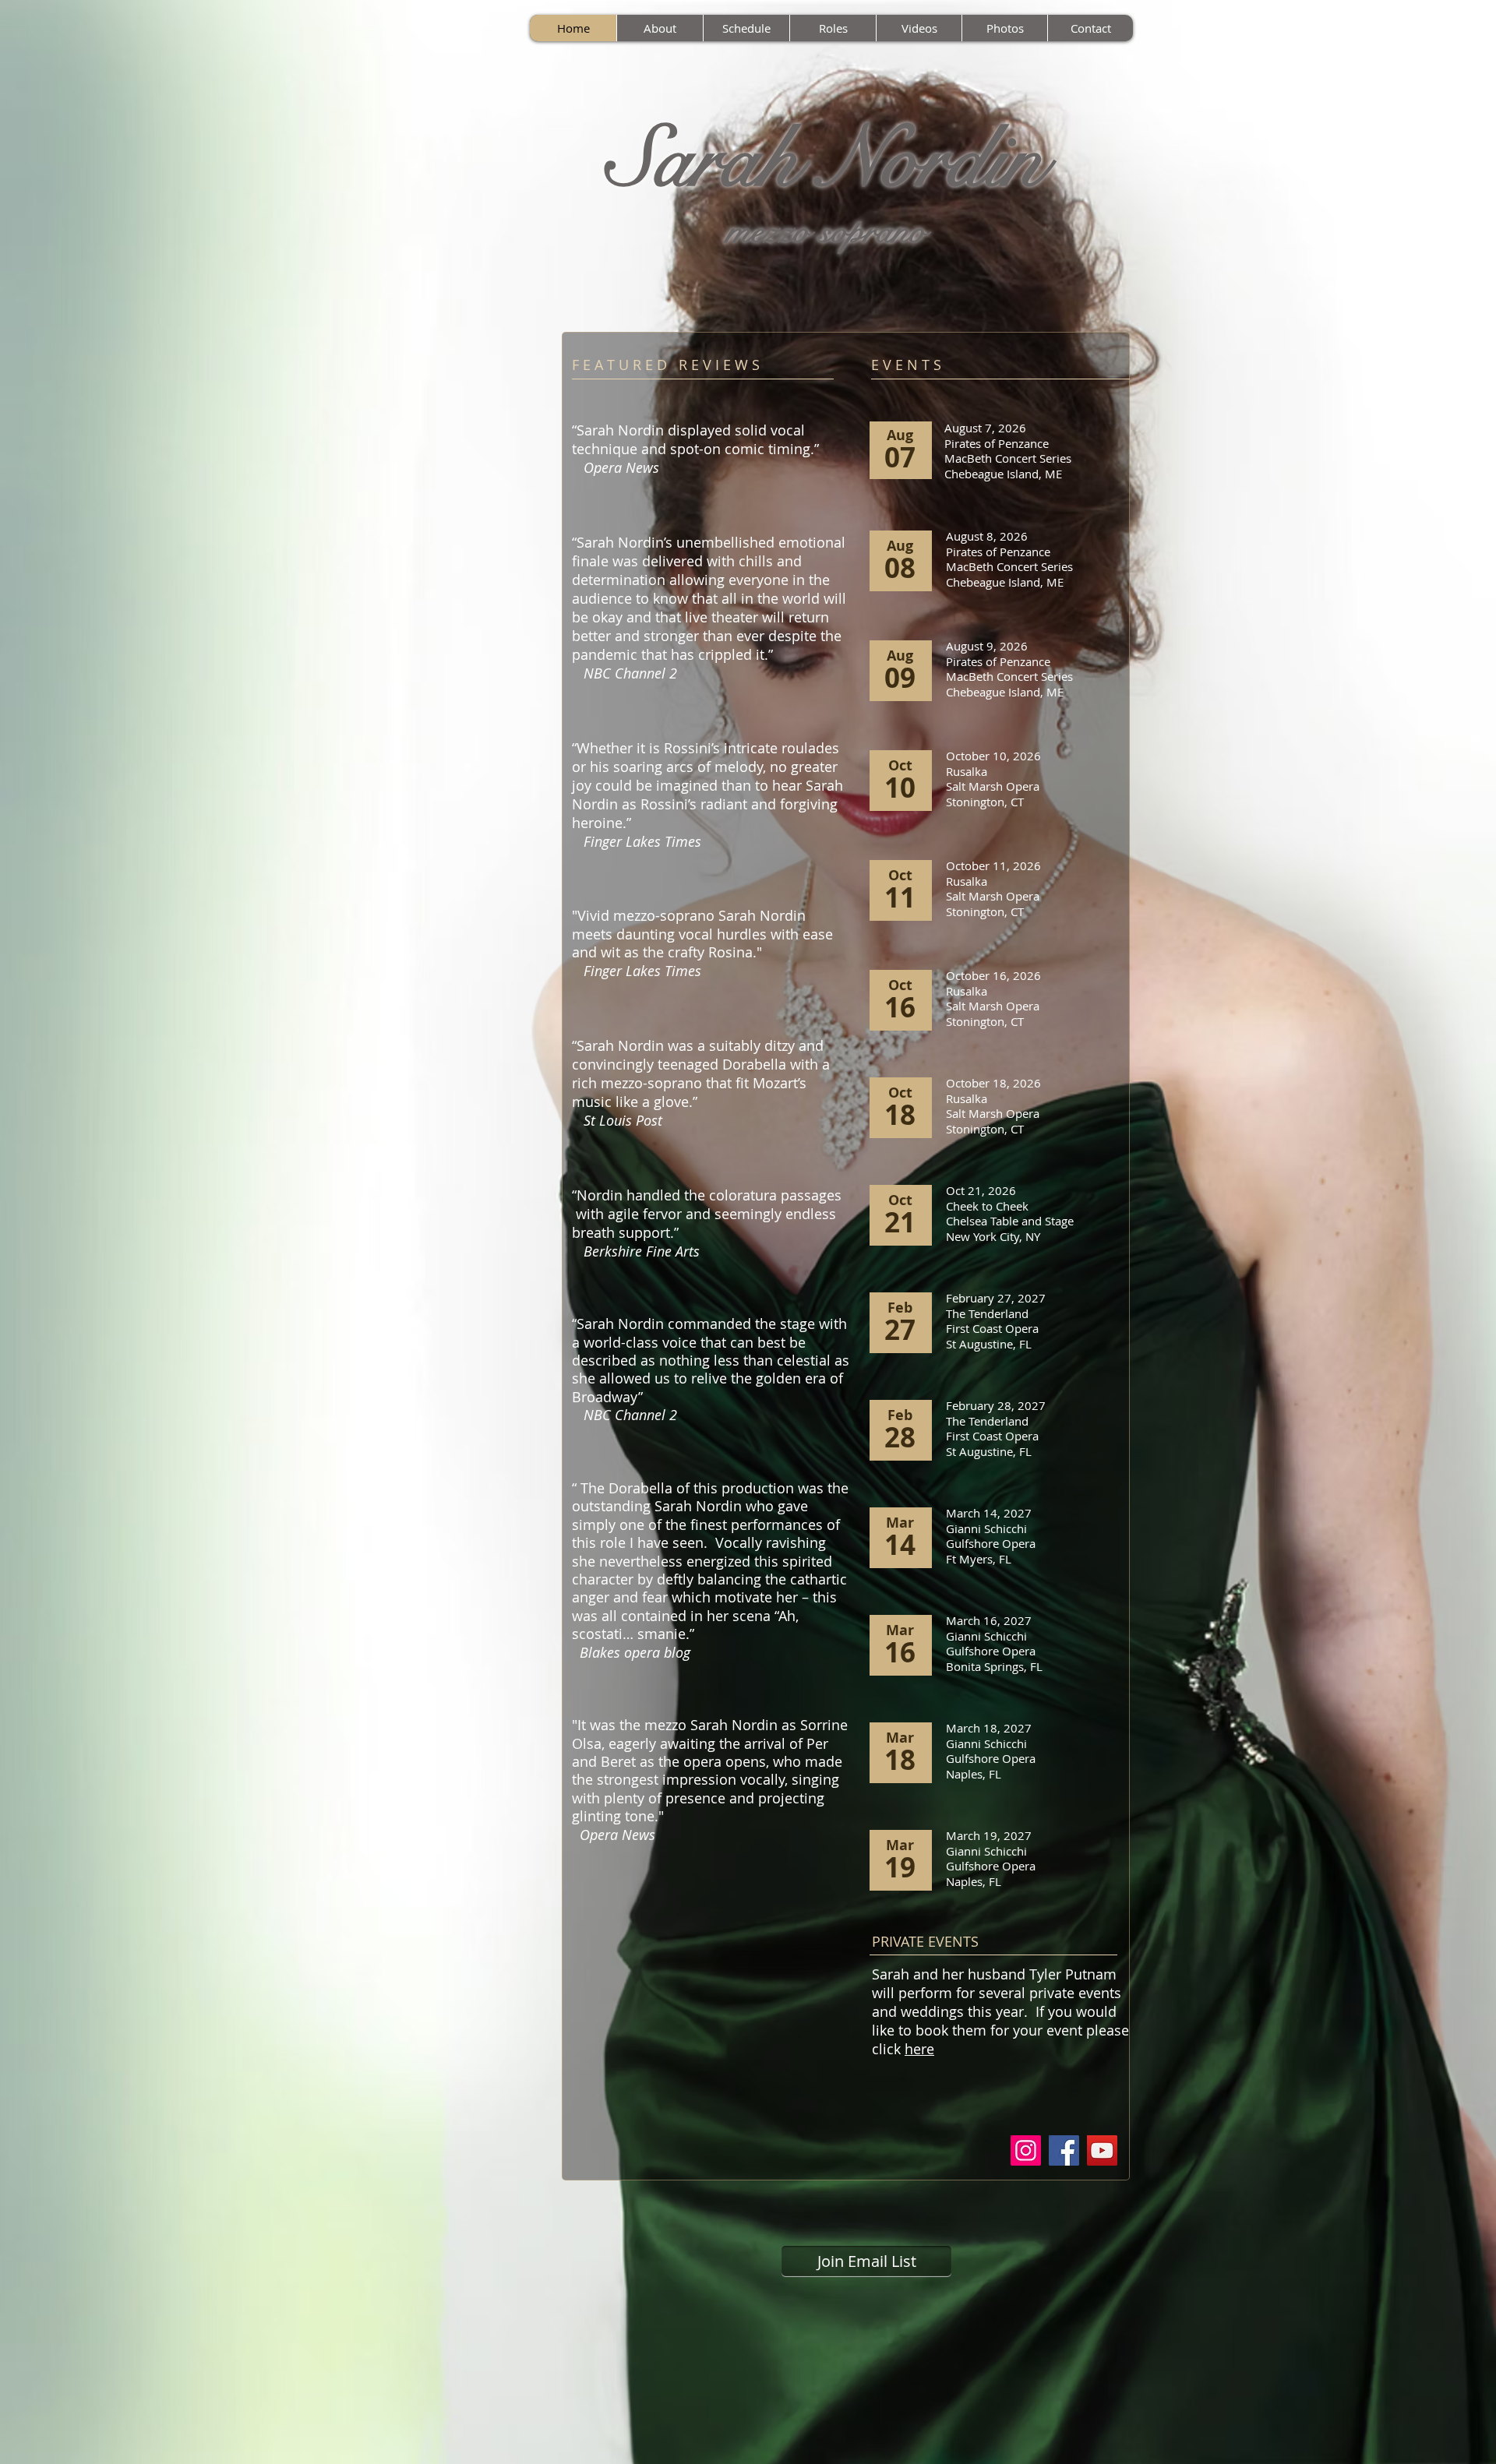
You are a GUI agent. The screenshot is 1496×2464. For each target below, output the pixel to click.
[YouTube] (1102, 2150)
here (919, 2049)
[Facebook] (1064, 2150)
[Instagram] (1026, 2150)
